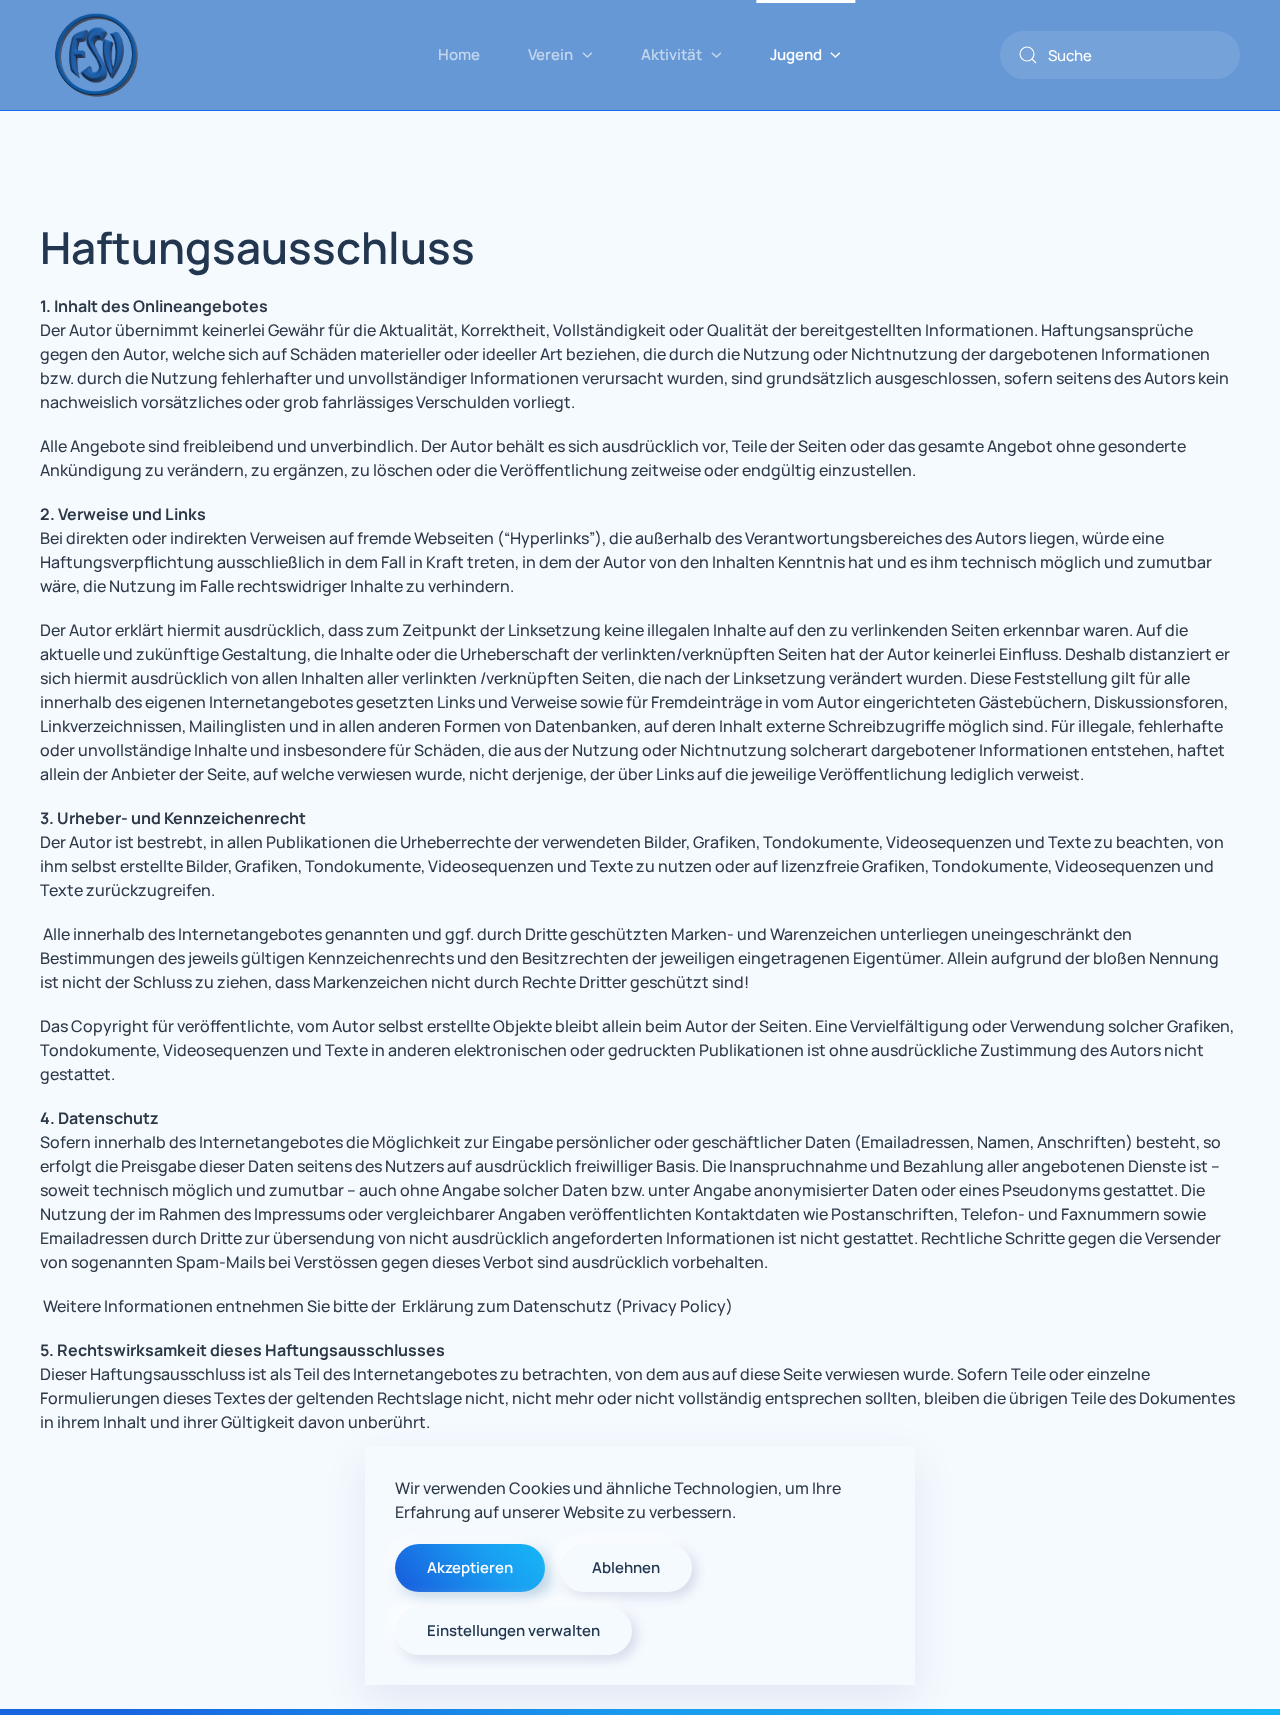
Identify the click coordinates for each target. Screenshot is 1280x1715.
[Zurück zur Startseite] (95, 55)
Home (459, 54)
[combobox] (1120, 55)
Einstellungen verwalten (513, 1630)
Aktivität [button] (671, 54)
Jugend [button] (796, 54)
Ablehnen (626, 1567)
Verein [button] (550, 54)
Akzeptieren (470, 1567)
